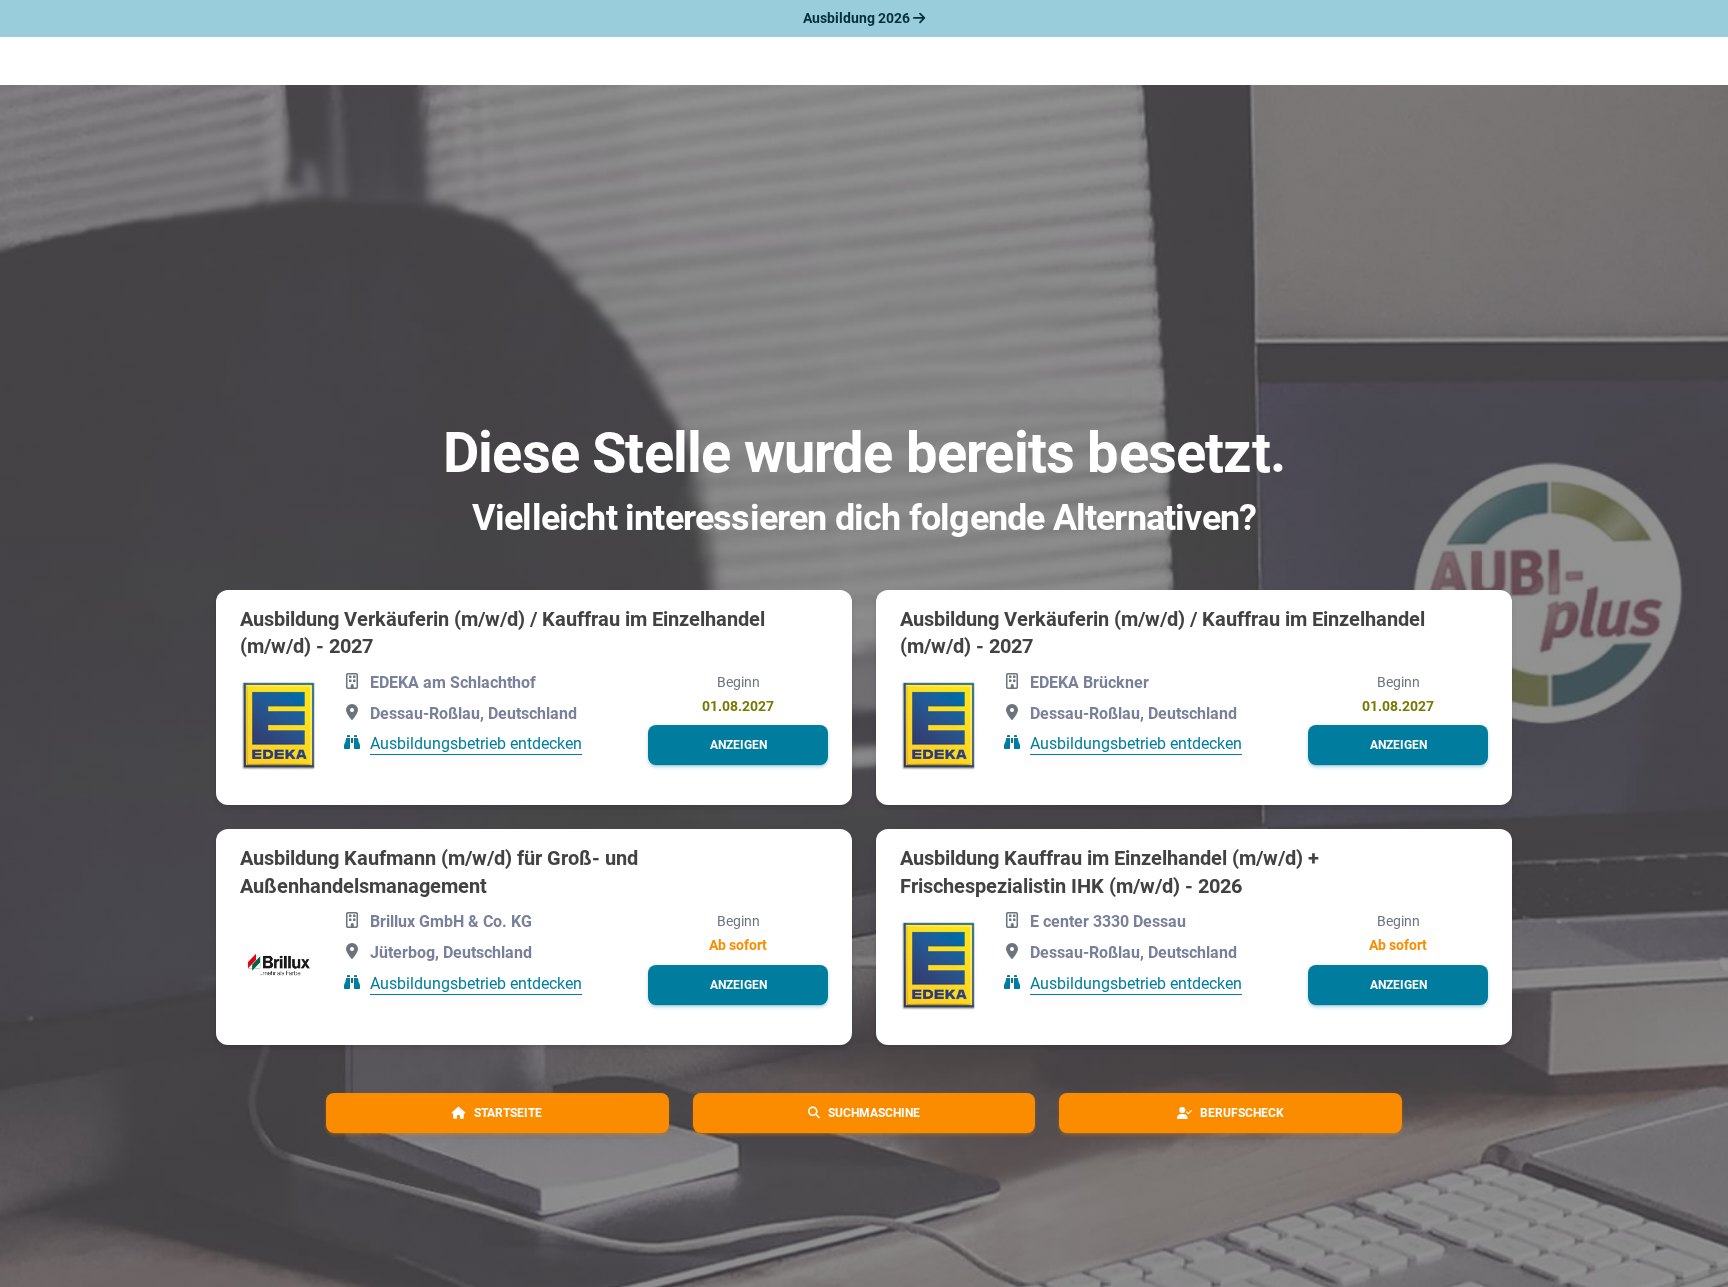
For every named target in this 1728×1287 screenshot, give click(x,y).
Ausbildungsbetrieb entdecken (476, 743)
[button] (738, 745)
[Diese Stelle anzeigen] (279, 725)
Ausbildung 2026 (858, 18)
